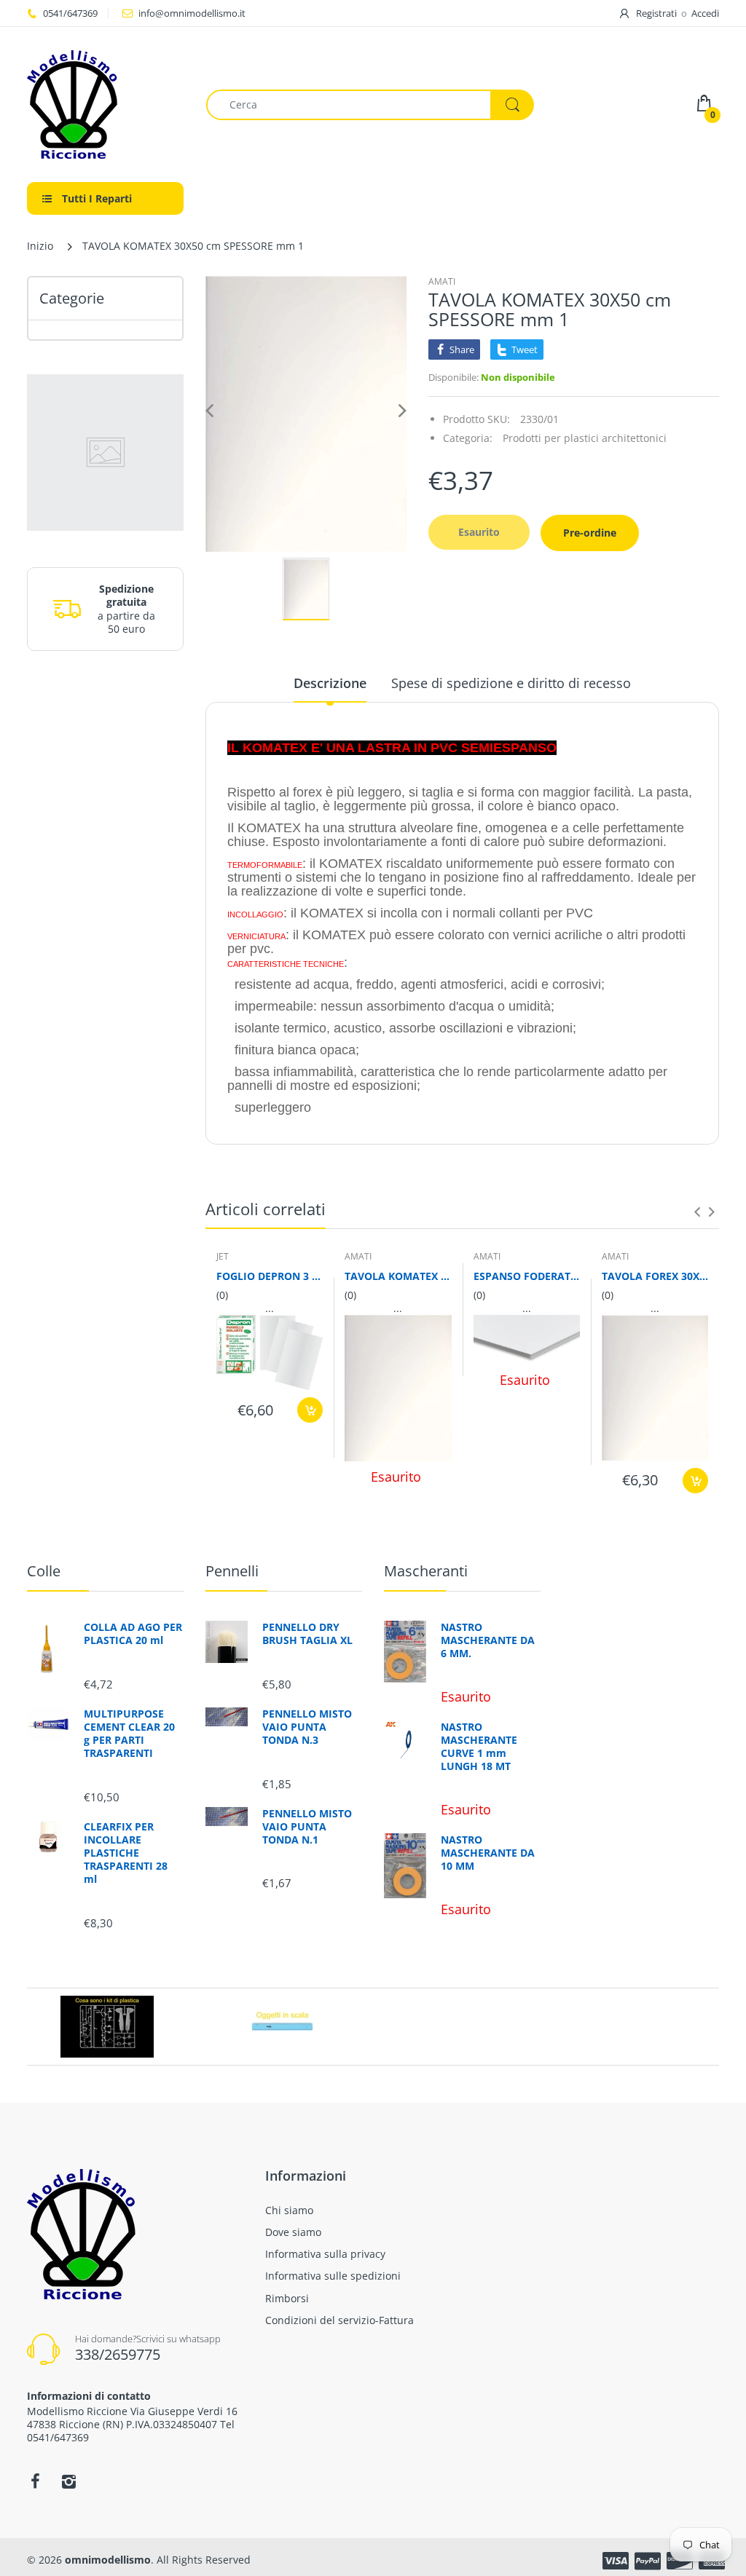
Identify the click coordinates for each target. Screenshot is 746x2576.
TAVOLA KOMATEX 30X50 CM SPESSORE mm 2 (398, 1276)
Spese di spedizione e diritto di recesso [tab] (511, 683)
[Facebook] (35, 2481)
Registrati (656, 13)
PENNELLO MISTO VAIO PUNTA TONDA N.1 (307, 1827)
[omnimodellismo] (106, 104)
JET (223, 1256)
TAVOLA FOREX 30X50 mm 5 (655, 1276)
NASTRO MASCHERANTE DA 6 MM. (488, 1640)
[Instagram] (68, 2481)
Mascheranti (426, 1571)
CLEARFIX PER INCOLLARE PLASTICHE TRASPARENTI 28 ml (126, 1853)
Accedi (705, 13)
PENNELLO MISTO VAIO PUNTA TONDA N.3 (307, 1727)
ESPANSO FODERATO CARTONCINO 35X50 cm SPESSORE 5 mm (527, 1276)
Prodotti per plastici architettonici (585, 438)
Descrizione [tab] (330, 683)
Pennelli (232, 1571)
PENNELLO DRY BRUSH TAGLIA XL (307, 1634)
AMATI (442, 281)
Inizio (40, 246)
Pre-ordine (590, 533)
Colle (44, 1571)
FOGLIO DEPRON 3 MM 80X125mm (270, 1276)
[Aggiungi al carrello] (310, 1410)
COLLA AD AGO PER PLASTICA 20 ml (133, 1634)
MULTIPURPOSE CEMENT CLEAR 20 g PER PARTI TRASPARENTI (129, 1734)
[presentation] (697, 1212)
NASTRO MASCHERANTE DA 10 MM (488, 1853)
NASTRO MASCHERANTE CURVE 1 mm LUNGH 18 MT (479, 1747)
